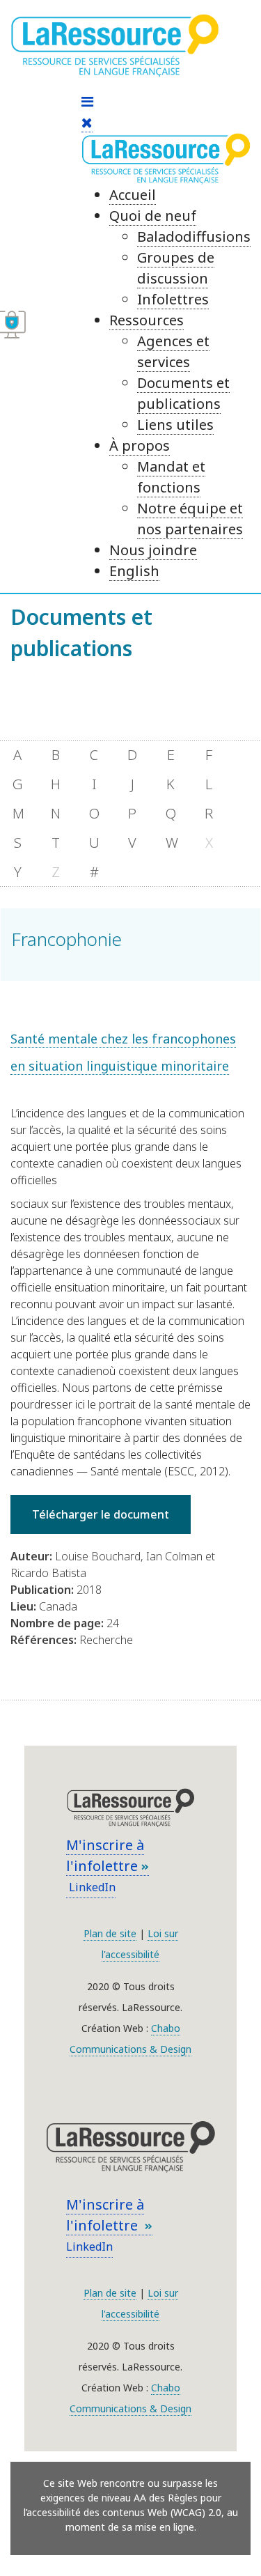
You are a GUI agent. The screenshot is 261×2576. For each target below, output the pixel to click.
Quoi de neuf (153, 216)
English (134, 571)
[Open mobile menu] (87, 101)
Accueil (133, 195)
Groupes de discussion (176, 268)
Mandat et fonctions (171, 477)
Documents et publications (183, 393)
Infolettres (173, 299)
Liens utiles (175, 425)
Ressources (147, 320)
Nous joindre (153, 550)
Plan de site (110, 1933)
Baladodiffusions (194, 236)
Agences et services (173, 351)
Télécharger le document (101, 1514)
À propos (140, 445)
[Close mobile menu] (87, 123)
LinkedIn (91, 1887)
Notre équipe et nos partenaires (190, 519)
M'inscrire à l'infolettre (105, 1855)
